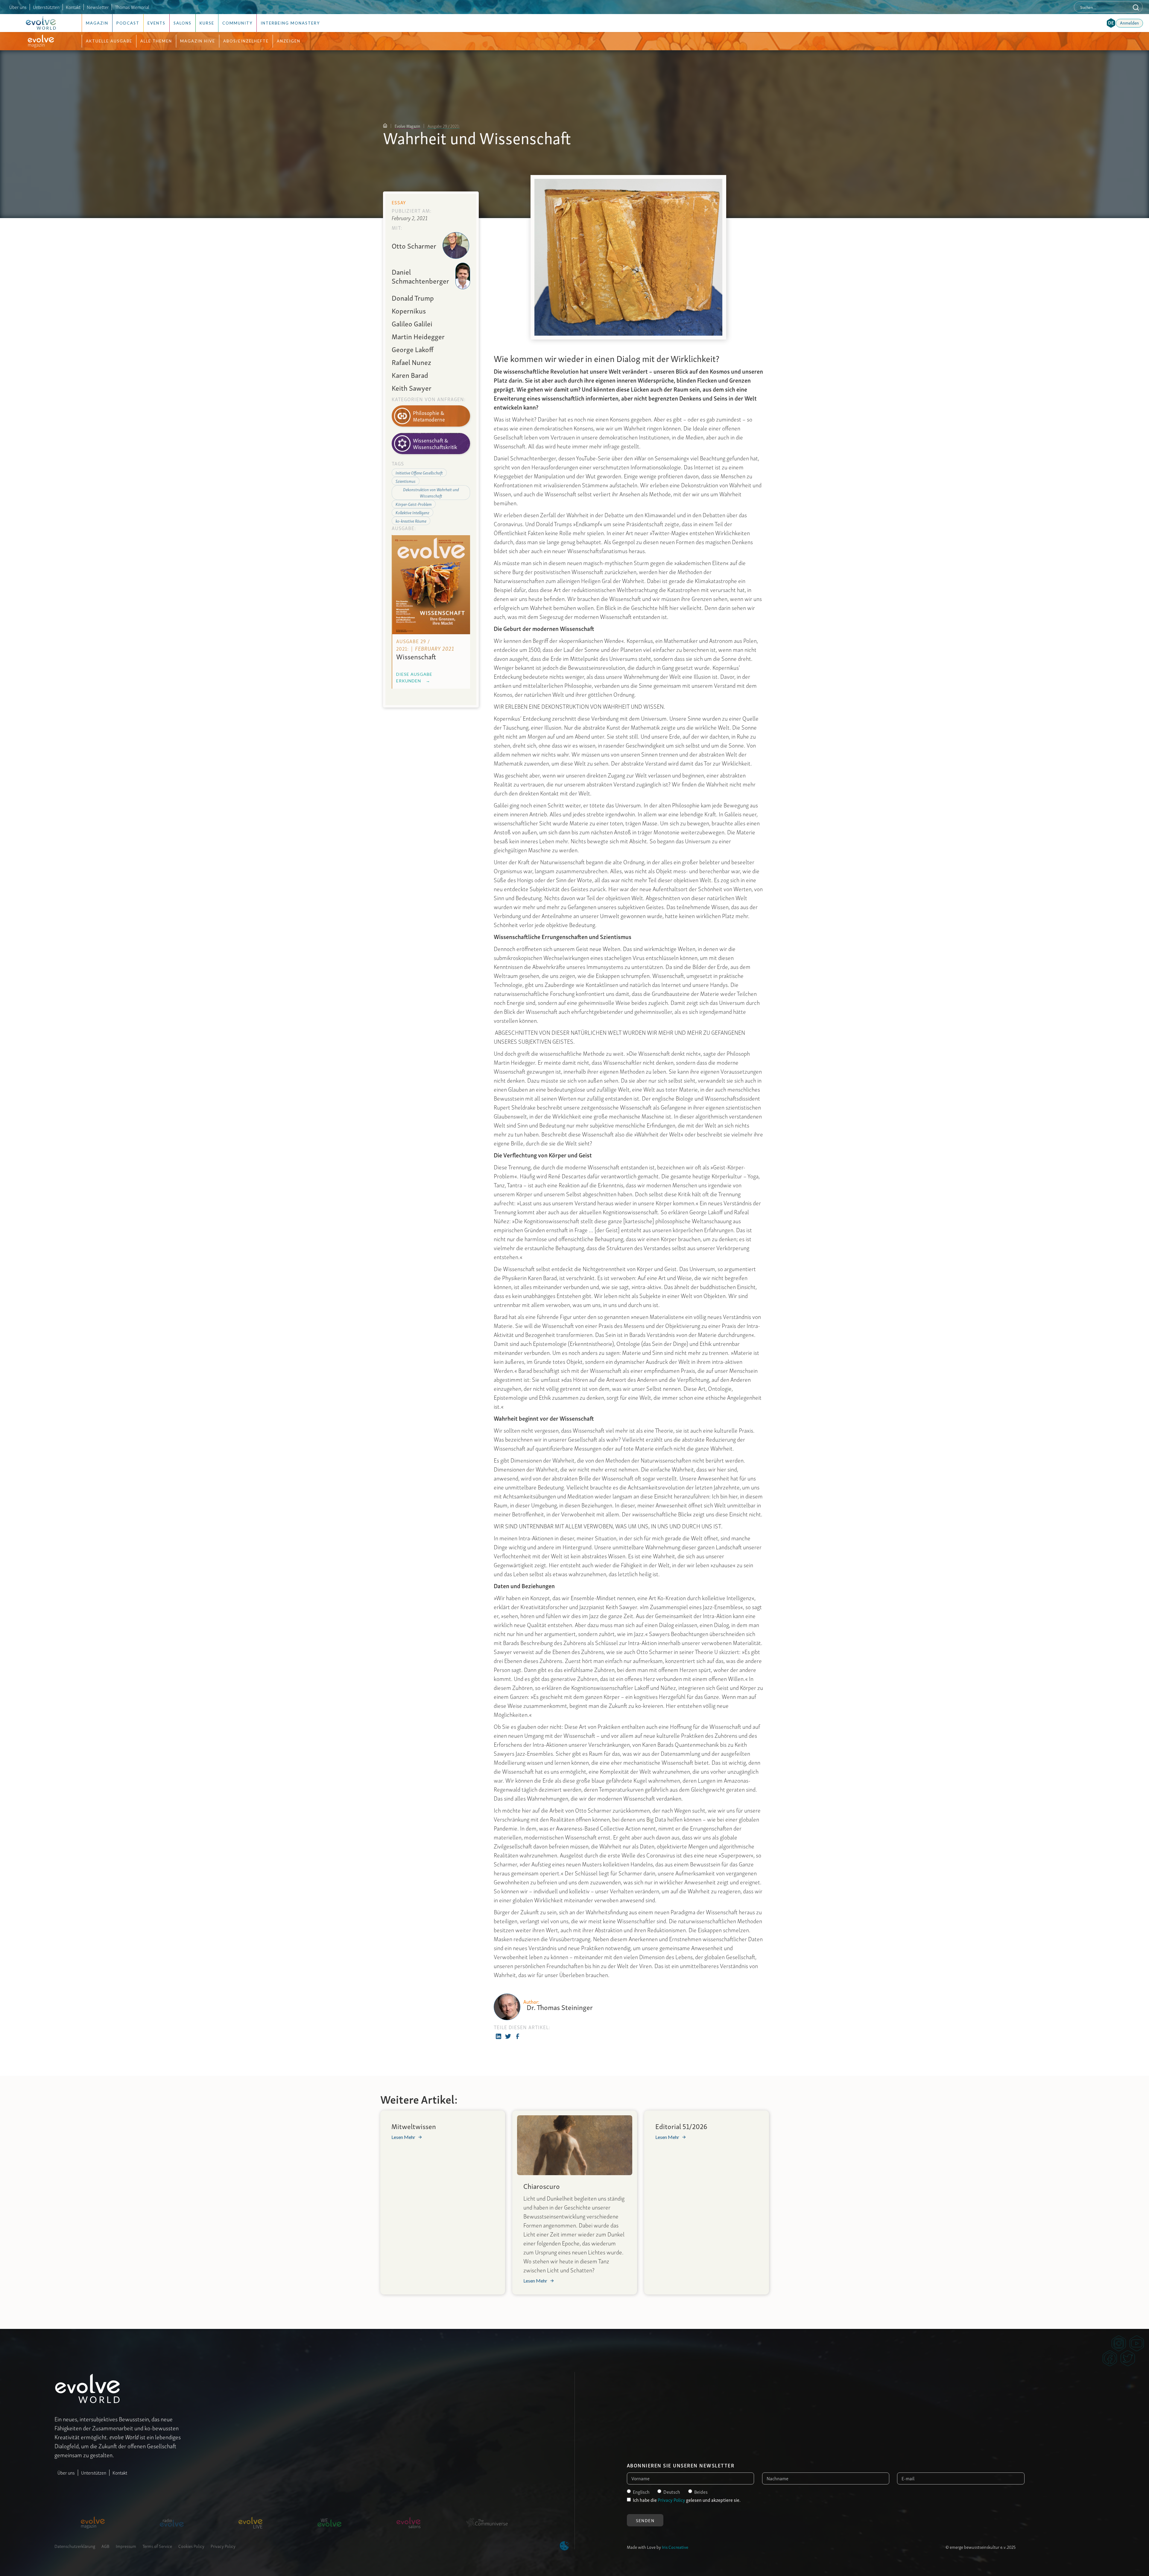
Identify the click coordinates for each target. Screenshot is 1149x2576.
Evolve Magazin (407, 126)
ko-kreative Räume (411, 521)
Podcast (128, 23)
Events (156, 23)
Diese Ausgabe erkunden (414, 677)
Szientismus (406, 481)
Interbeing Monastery (290, 23)
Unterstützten (46, 7)
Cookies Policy (191, 2546)
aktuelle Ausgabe (109, 41)
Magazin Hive (198, 41)
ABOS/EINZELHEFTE (246, 41)
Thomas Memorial (132, 7)
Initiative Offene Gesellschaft (419, 473)
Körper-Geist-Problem (414, 504)
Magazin (97, 23)
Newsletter (98, 7)
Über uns (18, 7)
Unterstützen (94, 2472)
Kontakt (73, 7)
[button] (1111, 23)
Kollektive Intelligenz (412, 512)
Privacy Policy (223, 2546)
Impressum (126, 2546)
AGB (105, 2546)
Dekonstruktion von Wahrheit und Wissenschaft (431, 492)
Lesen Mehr (403, 2137)
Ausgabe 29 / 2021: (444, 126)
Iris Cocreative (675, 2547)
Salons (183, 23)
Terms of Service (157, 2546)
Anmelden (1129, 22)
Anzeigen (289, 41)
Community (237, 23)
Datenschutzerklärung (75, 2546)
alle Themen (156, 41)
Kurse (207, 23)
